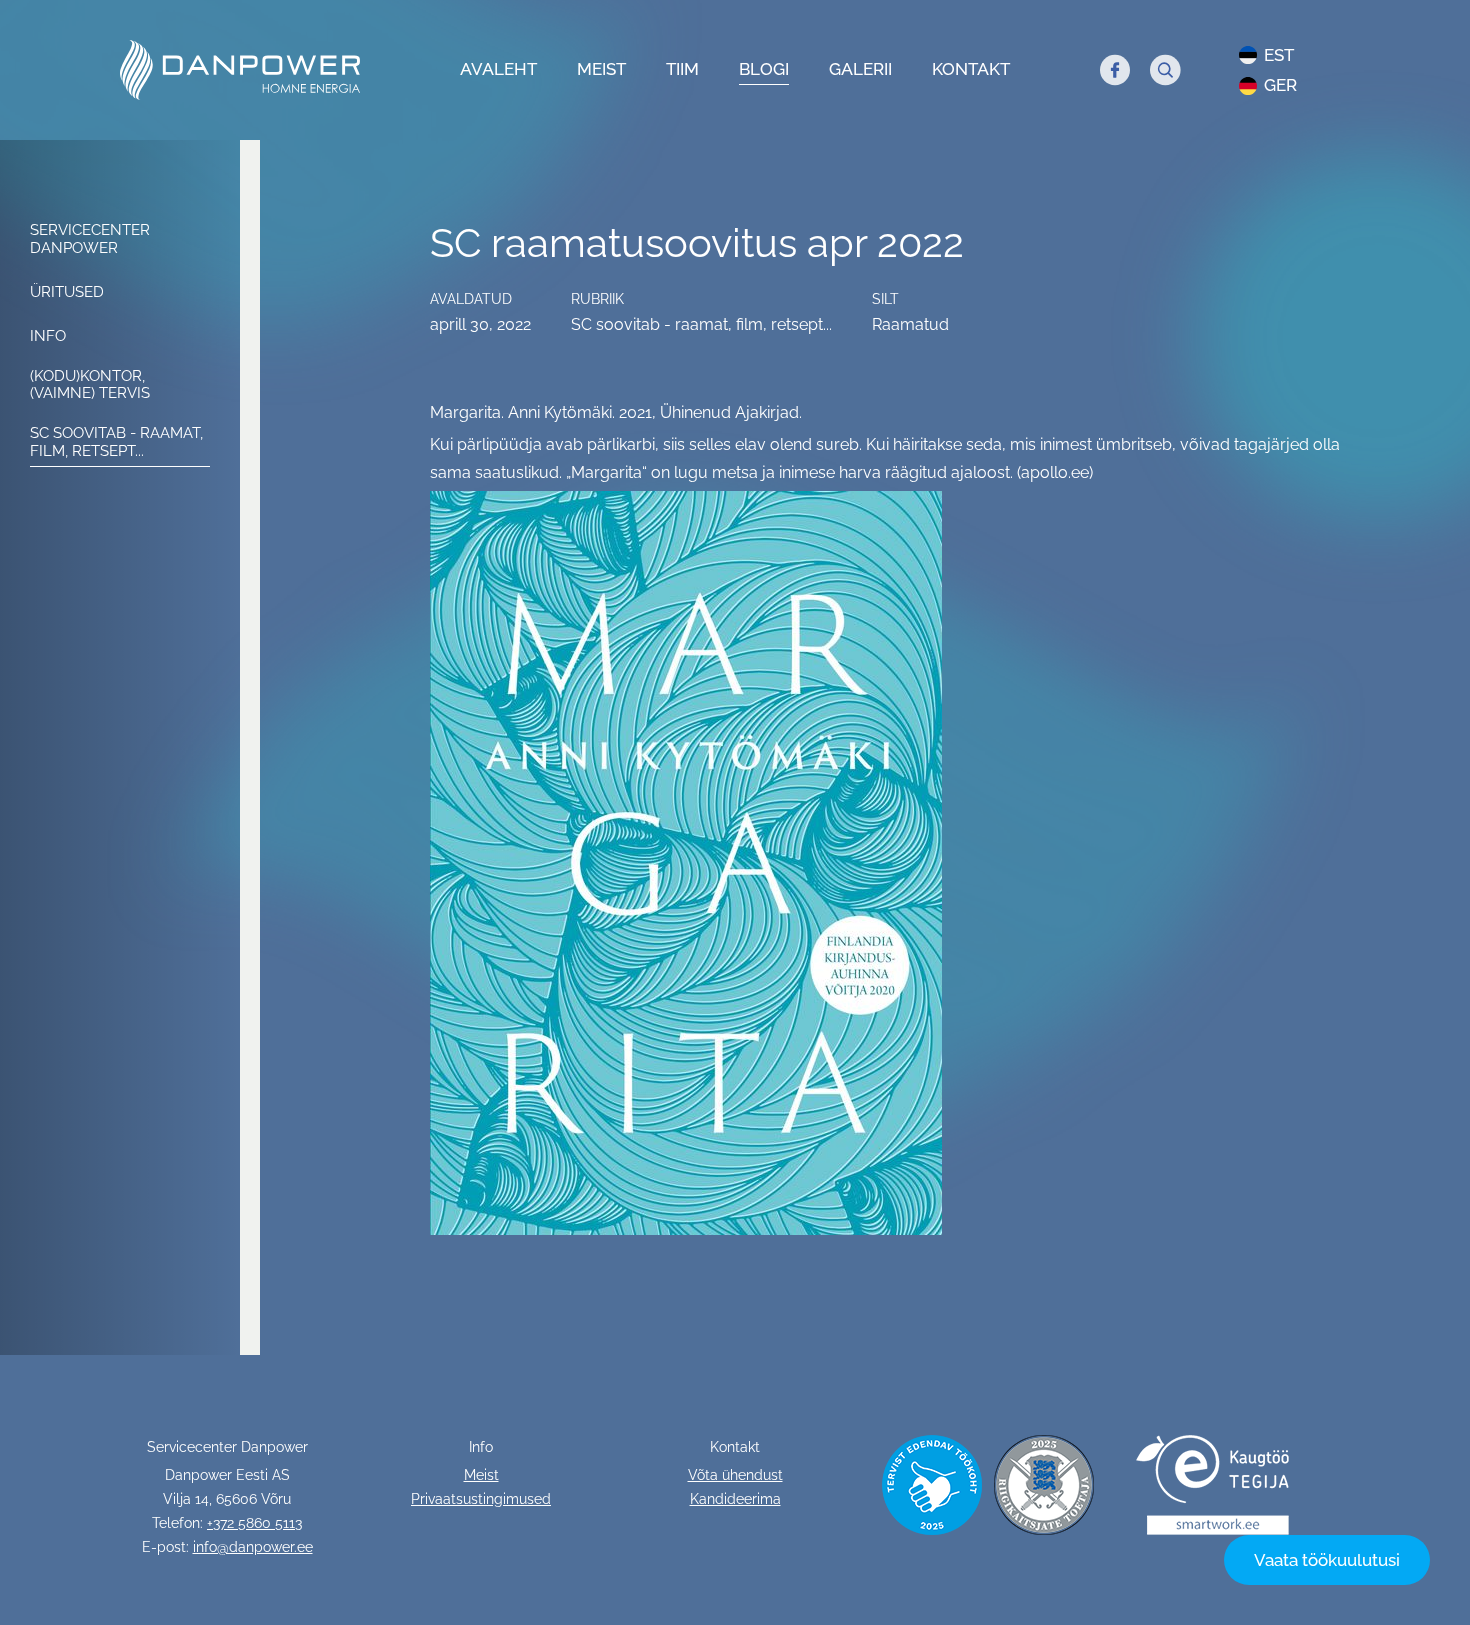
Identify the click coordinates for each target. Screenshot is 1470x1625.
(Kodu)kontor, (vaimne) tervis (90, 385)
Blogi (764, 69)
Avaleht (498, 69)
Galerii (860, 69)
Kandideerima (735, 1499)
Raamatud (910, 324)
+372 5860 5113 (254, 1523)
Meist (601, 69)
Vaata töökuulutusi (1327, 1560)
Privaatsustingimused (481, 1499)
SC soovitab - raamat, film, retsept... (116, 442)
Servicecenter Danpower (90, 239)
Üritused (67, 292)
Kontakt (971, 69)
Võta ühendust (735, 1475)
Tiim (682, 69)
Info (48, 336)
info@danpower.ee (253, 1547)
